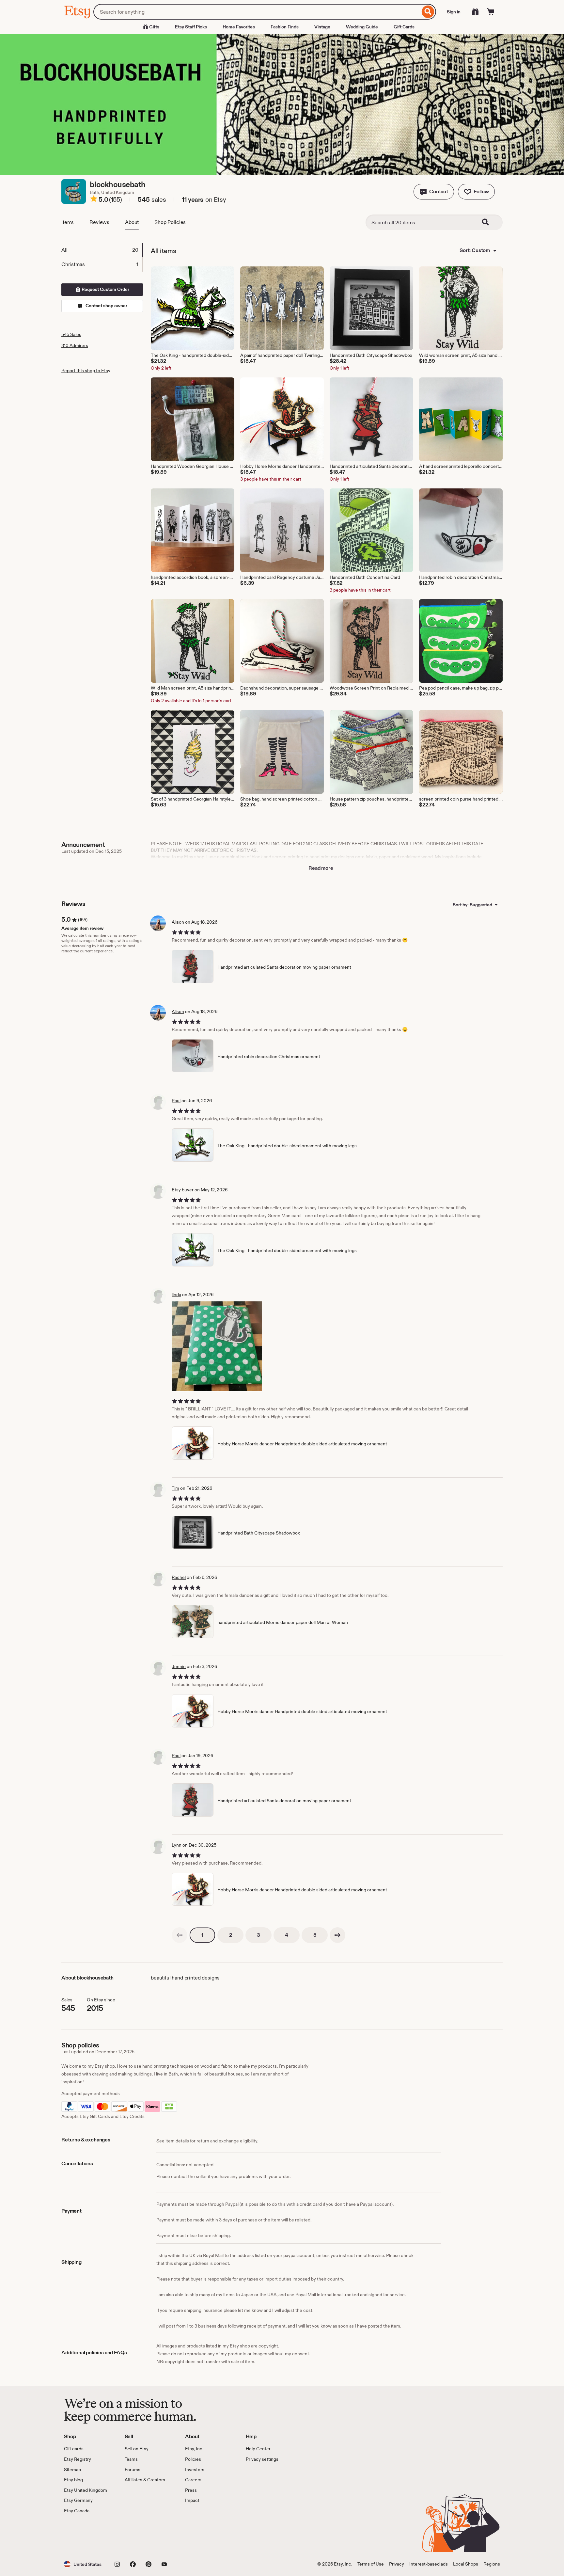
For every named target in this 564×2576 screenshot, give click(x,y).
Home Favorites (239, 27)
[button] (434, 192)
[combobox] (257, 12)
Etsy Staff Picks (191, 27)
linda (176, 1295)
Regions (492, 2564)
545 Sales (71, 334)
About (132, 222)
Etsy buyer (183, 1190)
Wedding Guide (362, 27)
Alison (178, 922)
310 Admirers (75, 345)
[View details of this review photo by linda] (217, 1346)
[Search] (428, 12)
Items (68, 222)
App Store (86, 2533)
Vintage (322, 27)
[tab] (102, 250)
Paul (176, 1101)
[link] (180, 1935)
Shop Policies (170, 222)
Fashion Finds (285, 27)
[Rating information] (94, 200)
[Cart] (491, 12)
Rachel (179, 1577)
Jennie (179, 1666)
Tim (175, 1488)
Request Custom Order (105, 289)
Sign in (454, 12)
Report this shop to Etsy (86, 371)
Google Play (135, 2533)
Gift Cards (404, 27)
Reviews (99, 222)
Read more (321, 868)
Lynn (177, 1845)
